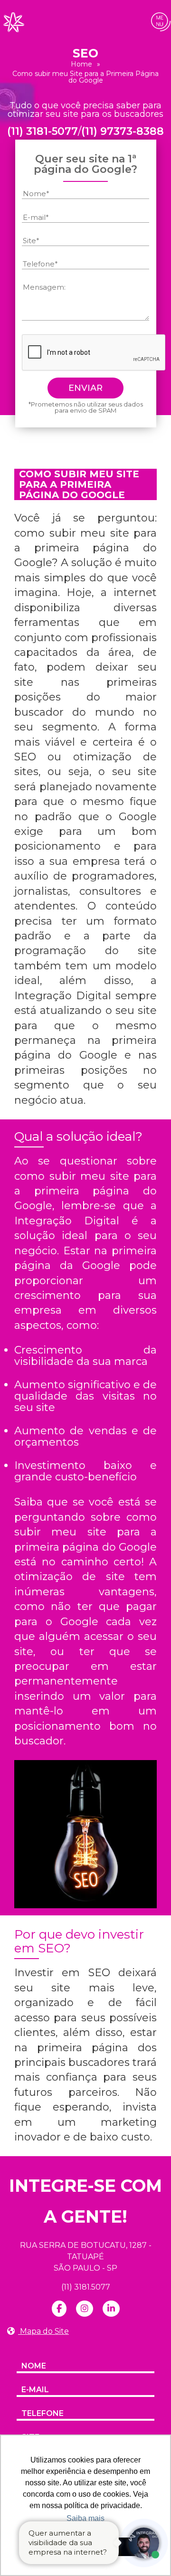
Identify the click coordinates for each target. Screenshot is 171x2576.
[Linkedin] (111, 2309)
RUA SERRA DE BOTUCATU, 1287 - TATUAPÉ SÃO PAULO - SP (86, 2257)
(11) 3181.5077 (86, 2287)
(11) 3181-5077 (43, 132)
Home (81, 64)
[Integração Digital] (13, 22)
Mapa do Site (43, 2331)
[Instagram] (85, 2309)
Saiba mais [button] (85, 2518)
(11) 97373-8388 (123, 132)
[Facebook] (59, 2309)
